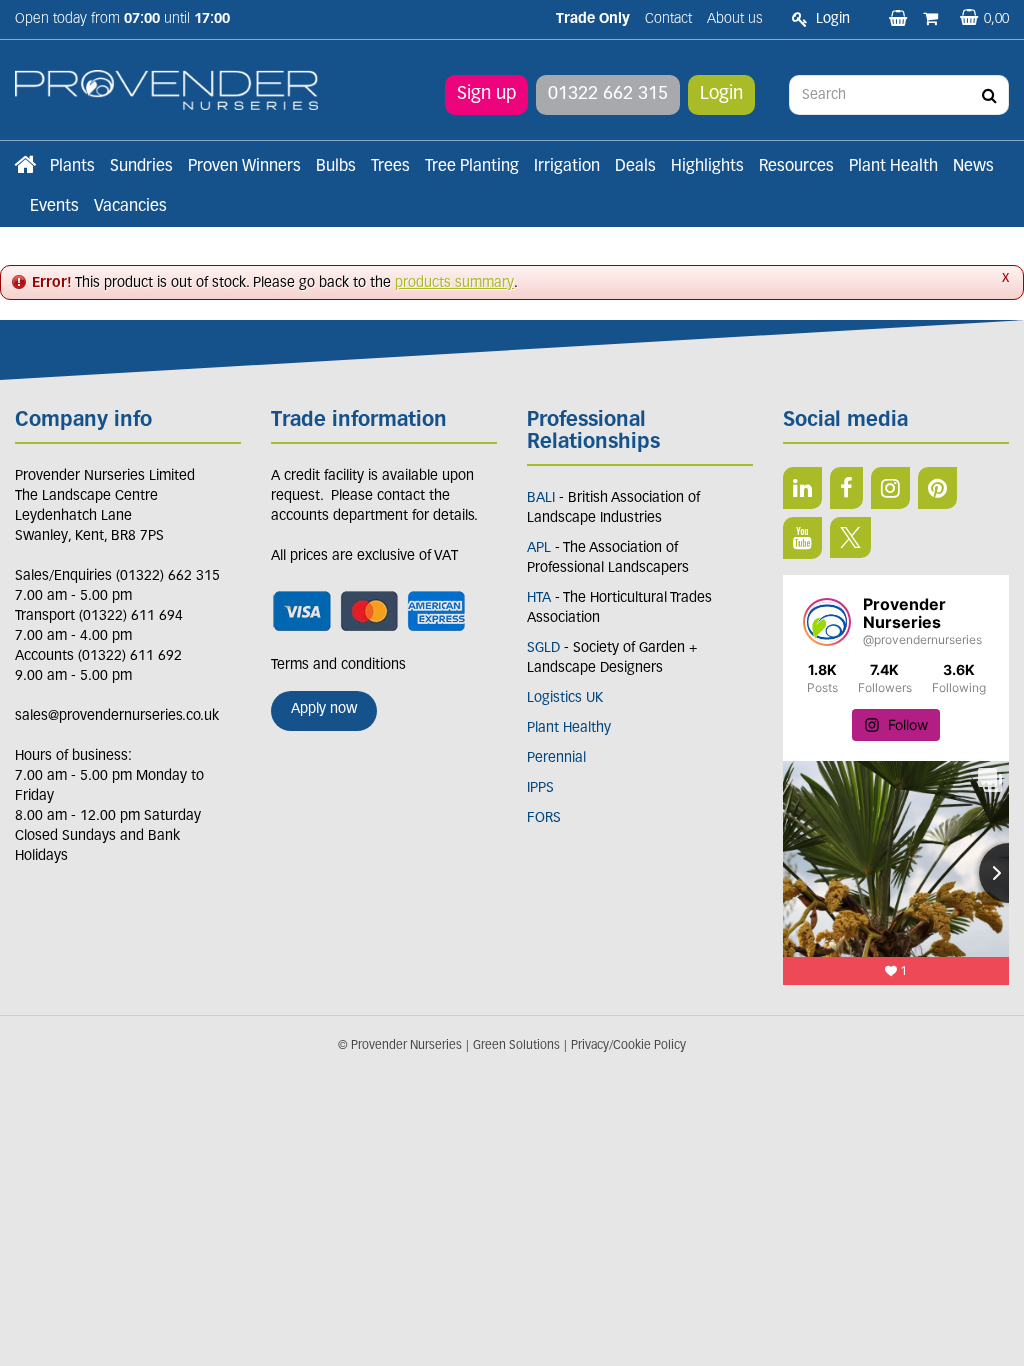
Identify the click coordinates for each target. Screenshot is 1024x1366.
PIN (937, 488)
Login (721, 95)
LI (802, 488)
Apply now (324, 709)
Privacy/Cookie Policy (628, 1046)
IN (890, 488)
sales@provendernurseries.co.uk (117, 716)
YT (802, 538)
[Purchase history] (932, 20)
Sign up (486, 95)
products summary (454, 283)
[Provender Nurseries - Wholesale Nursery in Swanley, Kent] (166, 90)
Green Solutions (516, 1046)
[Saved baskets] (900, 20)
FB (846, 488)
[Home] (25, 167)
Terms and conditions (338, 665)
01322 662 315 (608, 95)
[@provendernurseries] (827, 622)
